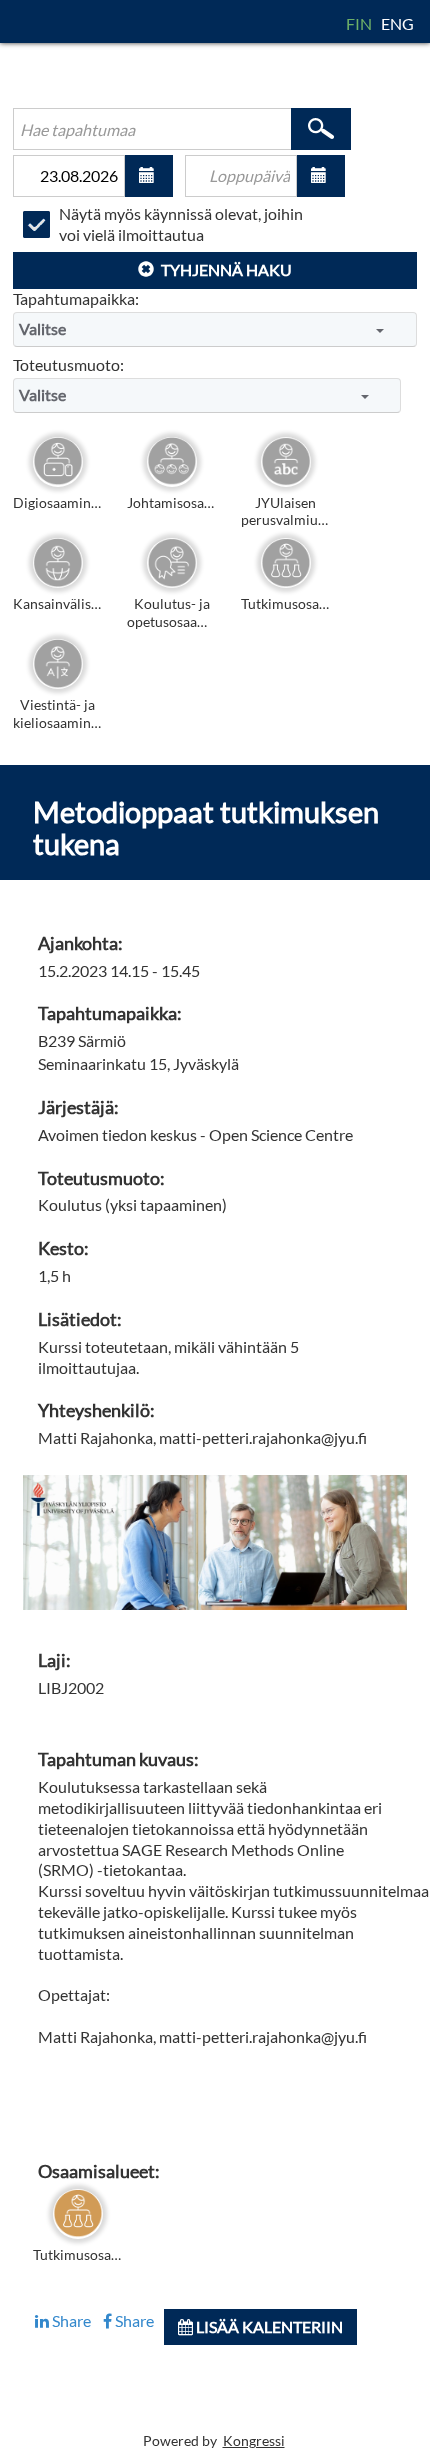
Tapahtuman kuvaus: (118, 1759)
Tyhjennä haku (225, 269)
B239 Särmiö (82, 1040)
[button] (149, 176)
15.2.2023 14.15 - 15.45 (119, 970)
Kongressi (254, 2440)
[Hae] (321, 129)
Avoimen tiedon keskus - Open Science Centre (195, 1134)
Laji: (54, 1660)
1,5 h (54, 1275)
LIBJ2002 (71, 1687)
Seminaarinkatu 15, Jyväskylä (138, 1063)
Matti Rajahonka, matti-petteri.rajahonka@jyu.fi (202, 1437)
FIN (360, 23)
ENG (397, 23)
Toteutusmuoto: (68, 364)
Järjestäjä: (78, 1107)
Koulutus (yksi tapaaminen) (132, 1204)
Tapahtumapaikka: (76, 298)
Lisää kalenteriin (268, 2326)
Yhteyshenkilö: (96, 1410)
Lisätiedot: (80, 1319)
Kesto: (63, 1248)
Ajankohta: (80, 943)
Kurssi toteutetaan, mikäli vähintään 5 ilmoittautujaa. (168, 1357)
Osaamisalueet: (99, 2171)
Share (70, 2320)
